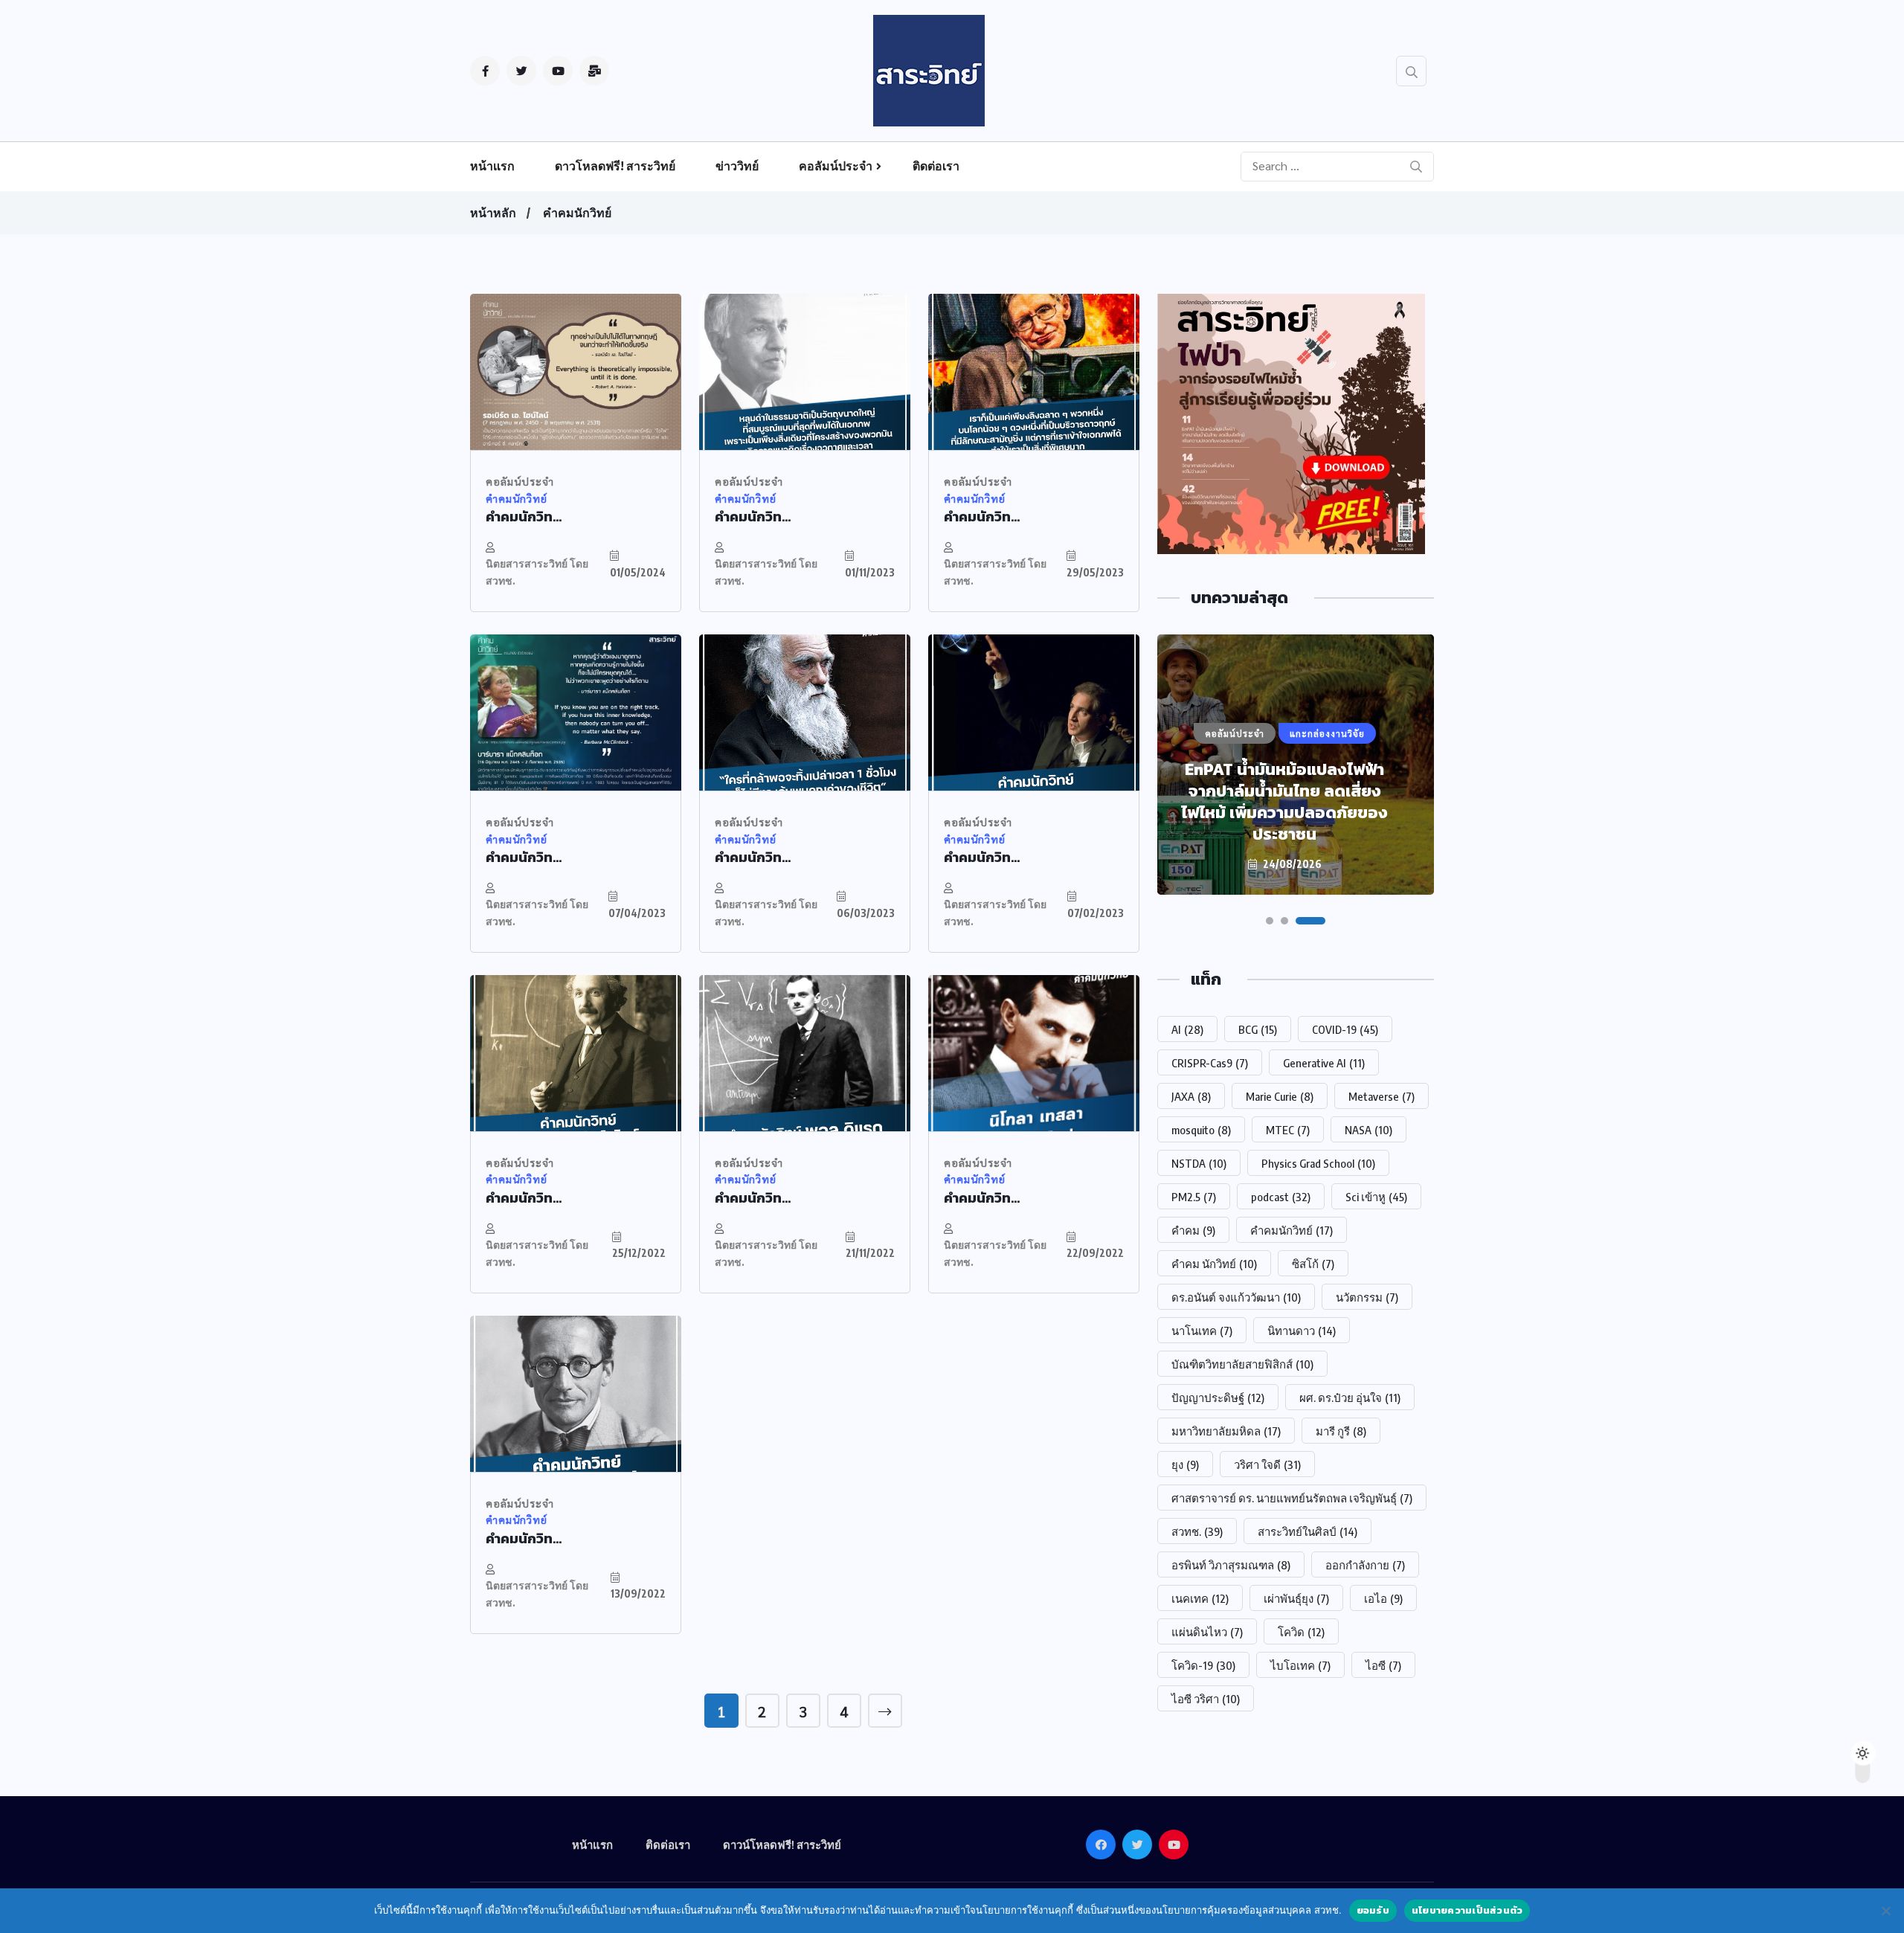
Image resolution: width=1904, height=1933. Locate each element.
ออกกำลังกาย (1365, 1565)
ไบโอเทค (1300, 1665)
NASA (1368, 1130)
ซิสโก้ (1313, 1264)
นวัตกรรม (1367, 1297)
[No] (1885, 1911)
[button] (1270, 921)
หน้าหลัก (493, 213)
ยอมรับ (1373, 1910)
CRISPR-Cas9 (1210, 1063)
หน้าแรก (492, 166)
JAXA (1191, 1096)
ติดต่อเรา (936, 166)
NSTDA (1199, 1163)
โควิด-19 (1203, 1665)
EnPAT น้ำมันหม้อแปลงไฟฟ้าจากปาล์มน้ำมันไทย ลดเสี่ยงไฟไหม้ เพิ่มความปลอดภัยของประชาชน (1284, 802)
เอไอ (1383, 1598)
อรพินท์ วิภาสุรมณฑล (1231, 1565)
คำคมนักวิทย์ (577, 213)
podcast (1281, 1197)
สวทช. (1197, 1531)
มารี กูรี (1341, 1431)
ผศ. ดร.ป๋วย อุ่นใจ (1350, 1398)
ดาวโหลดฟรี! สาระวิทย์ (615, 166)
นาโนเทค (1202, 1331)
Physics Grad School (1318, 1163)
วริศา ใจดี (1267, 1464)
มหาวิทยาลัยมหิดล (1226, 1431)
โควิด (1301, 1632)
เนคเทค (1200, 1598)
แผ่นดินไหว (1207, 1632)
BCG (1258, 1029)
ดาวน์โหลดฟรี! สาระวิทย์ (782, 1844)
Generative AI (1324, 1063)
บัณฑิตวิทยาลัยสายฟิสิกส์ (1242, 1364)
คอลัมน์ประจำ (836, 166)
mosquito (1201, 1130)
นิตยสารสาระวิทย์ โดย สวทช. (537, 572)
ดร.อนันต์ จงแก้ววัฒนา (1236, 1297)
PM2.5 (1194, 1197)
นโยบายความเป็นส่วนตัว (1467, 1910)
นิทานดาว (1302, 1331)
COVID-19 (1345, 1029)
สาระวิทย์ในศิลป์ (1308, 1531)
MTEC (1288, 1130)
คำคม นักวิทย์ (1214, 1264)
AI (1187, 1029)
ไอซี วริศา (1206, 1699)
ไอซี (1383, 1665)
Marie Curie (1280, 1096)
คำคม (1193, 1230)
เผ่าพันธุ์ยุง (1296, 1598)
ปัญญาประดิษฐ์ (1218, 1398)
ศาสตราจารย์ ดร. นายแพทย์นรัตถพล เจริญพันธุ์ (1292, 1498)
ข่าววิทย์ (737, 166)
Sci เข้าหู (1376, 1197)
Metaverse (1382, 1096)
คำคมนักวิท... (524, 517)
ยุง (1185, 1464)
